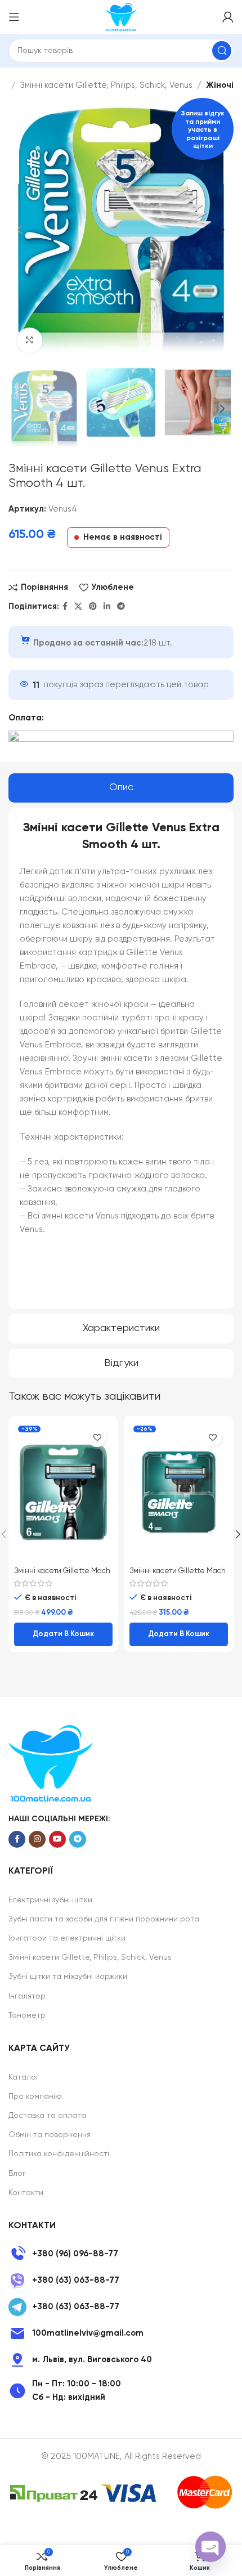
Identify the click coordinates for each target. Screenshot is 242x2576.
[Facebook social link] (65, 607)
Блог (17, 2174)
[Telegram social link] (121, 607)
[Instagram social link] (37, 1839)
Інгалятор (27, 1996)
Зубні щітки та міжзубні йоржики (68, 1977)
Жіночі (220, 85)
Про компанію (35, 2096)
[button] (63, 1634)
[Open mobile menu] (14, 17)
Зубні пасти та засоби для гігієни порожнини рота (104, 1919)
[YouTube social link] (57, 1839)
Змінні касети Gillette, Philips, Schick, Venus (106, 85)
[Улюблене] (97, 1437)
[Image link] (51, 1763)
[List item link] (121, 2254)
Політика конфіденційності (59, 2154)
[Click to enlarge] (30, 340)
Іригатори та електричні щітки (67, 1938)
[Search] (222, 51)
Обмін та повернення (50, 2135)
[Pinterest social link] (93, 607)
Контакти (26, 2193)
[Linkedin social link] (107, 607)
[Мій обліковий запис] (228, 17)
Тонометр (27, 2015)
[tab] (121, 788)
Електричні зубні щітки (50, 1900)
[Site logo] (121, 17)
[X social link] (78, 607)
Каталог (24, 2077)
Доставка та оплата (47, 2116)
